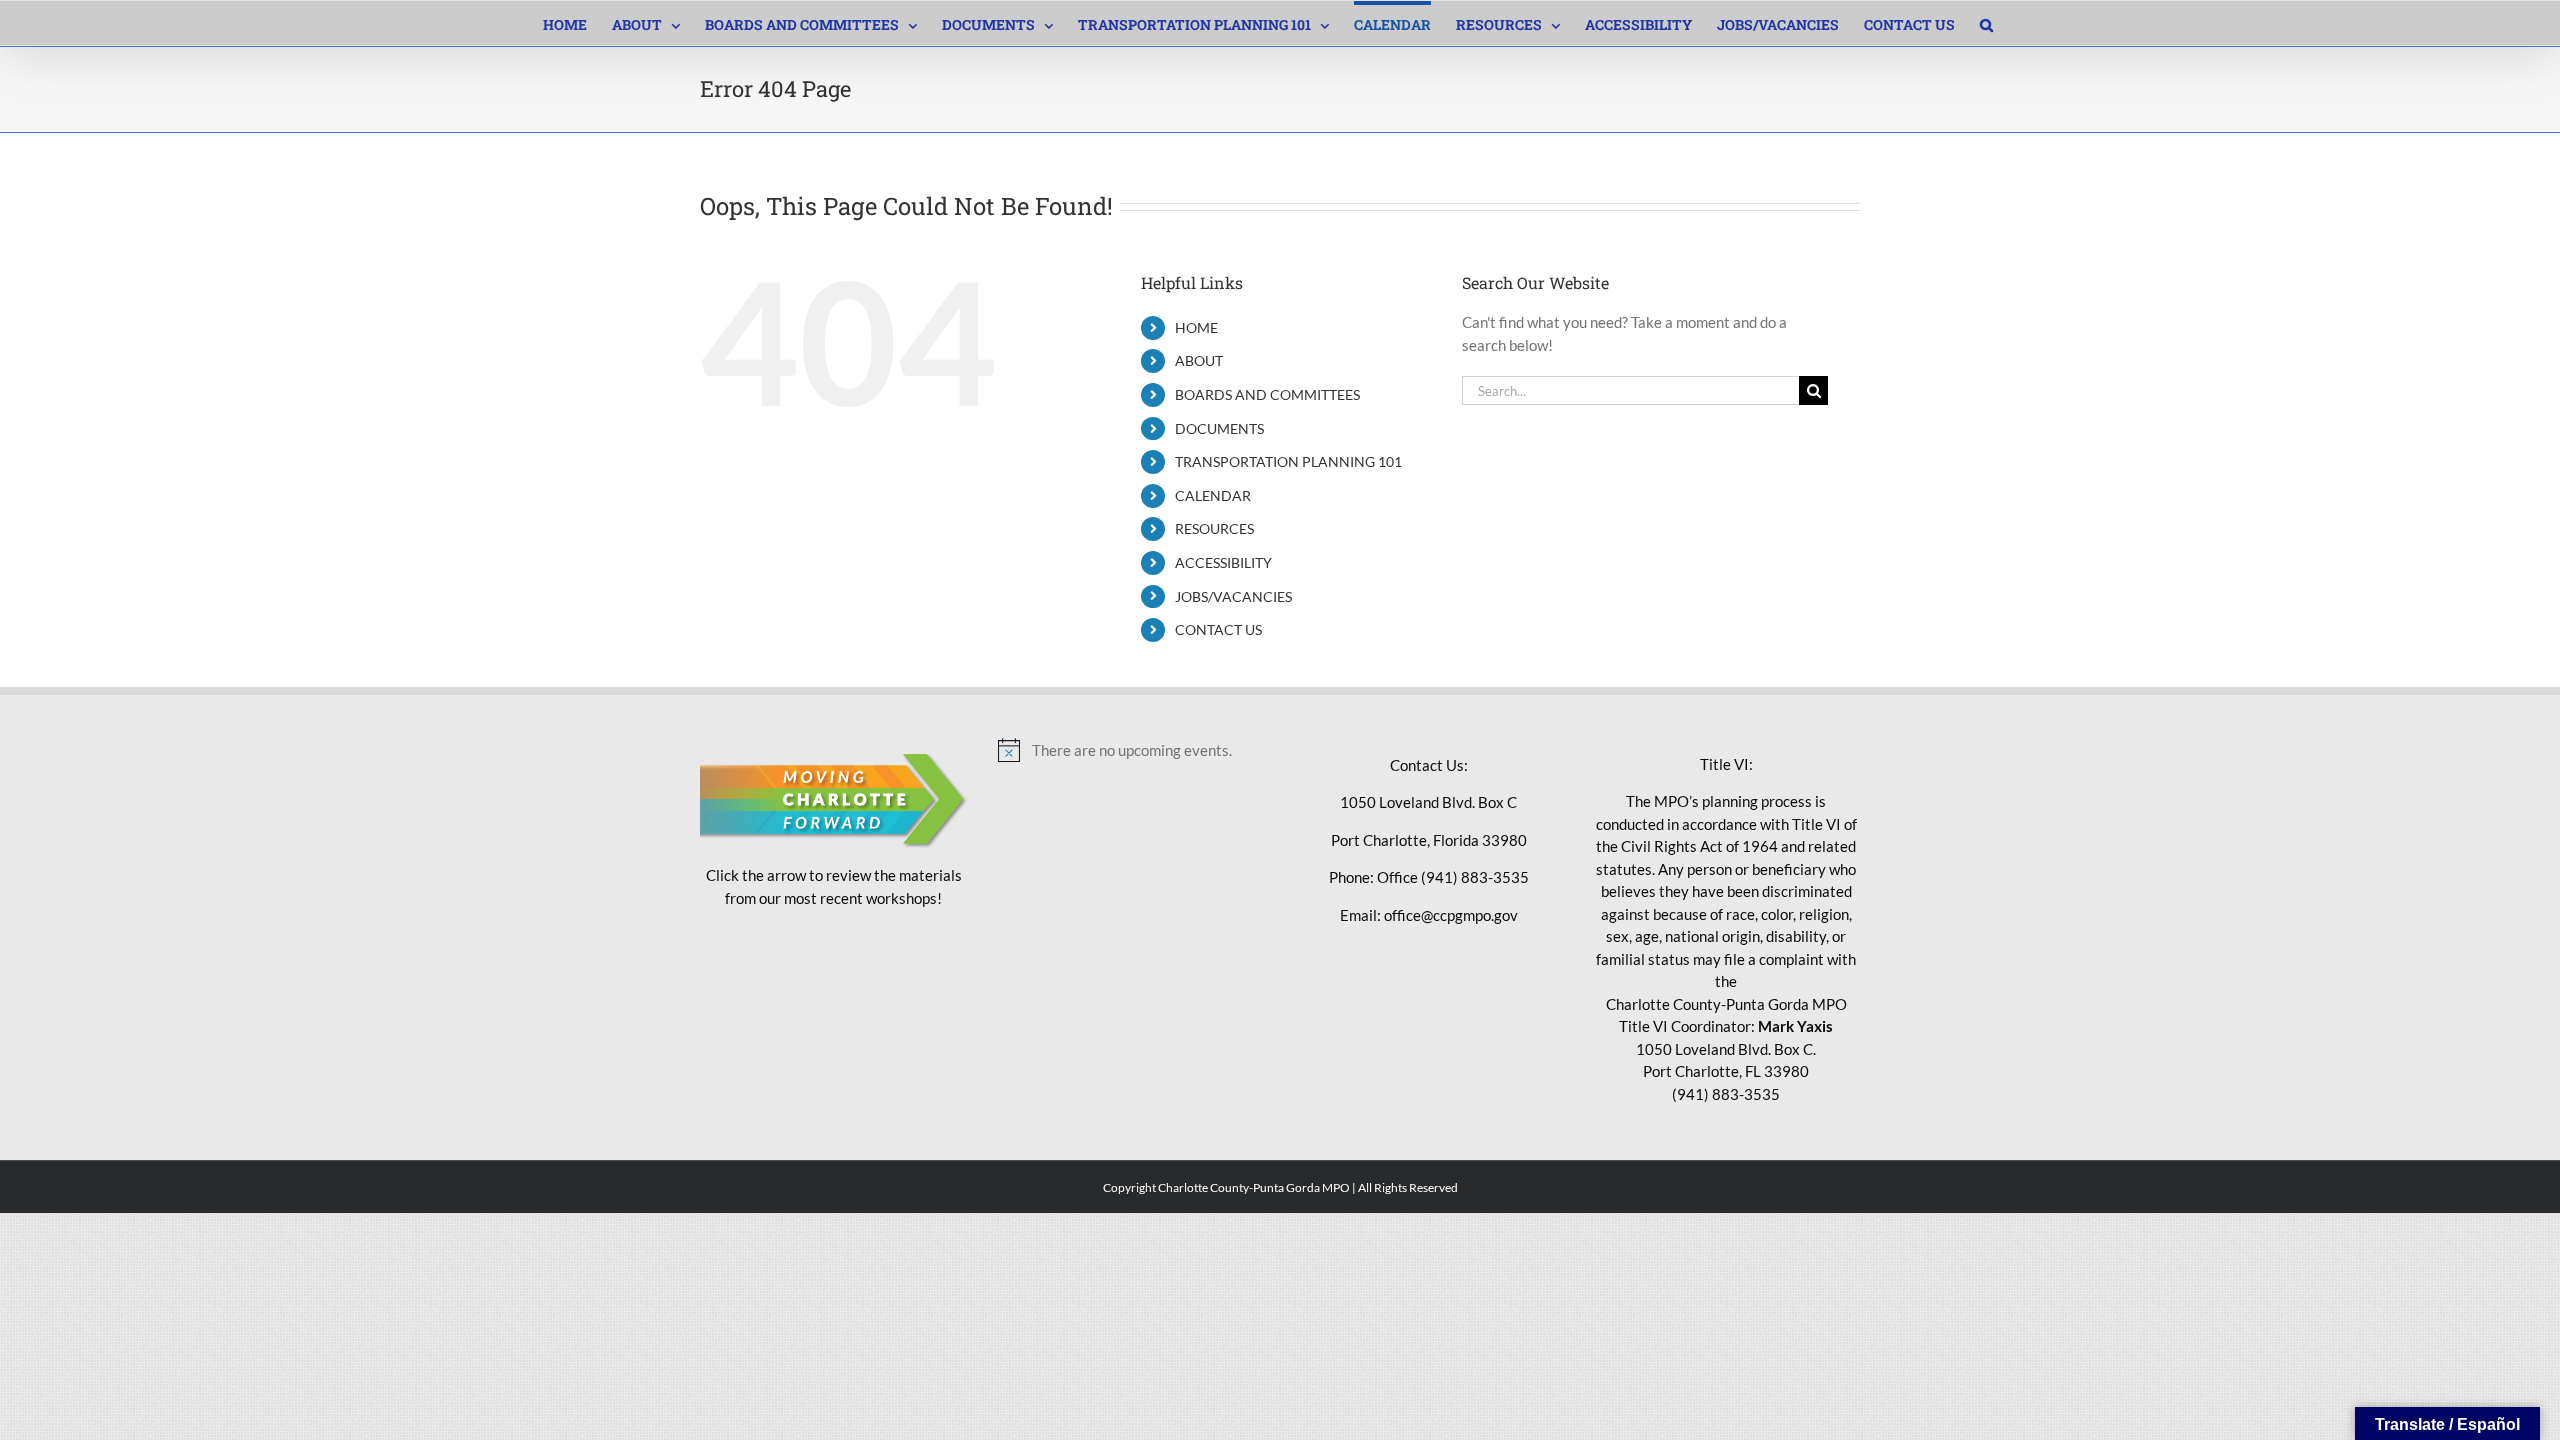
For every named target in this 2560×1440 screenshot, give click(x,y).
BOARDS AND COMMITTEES (1267, 394)
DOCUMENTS (1219, 428)
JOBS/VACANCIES (1233, 596)
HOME (1196, 327)
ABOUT (1199, 360)
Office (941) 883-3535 (1453, 877)
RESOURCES (1214, 528)
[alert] (1132, 750)
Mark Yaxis (1795, 1026)
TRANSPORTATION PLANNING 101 (1288, 461)
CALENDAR (1213, 495)
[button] (1986, 23)
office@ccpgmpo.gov (1451, 915)
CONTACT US (1218, 629)
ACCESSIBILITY (1223, 562)
